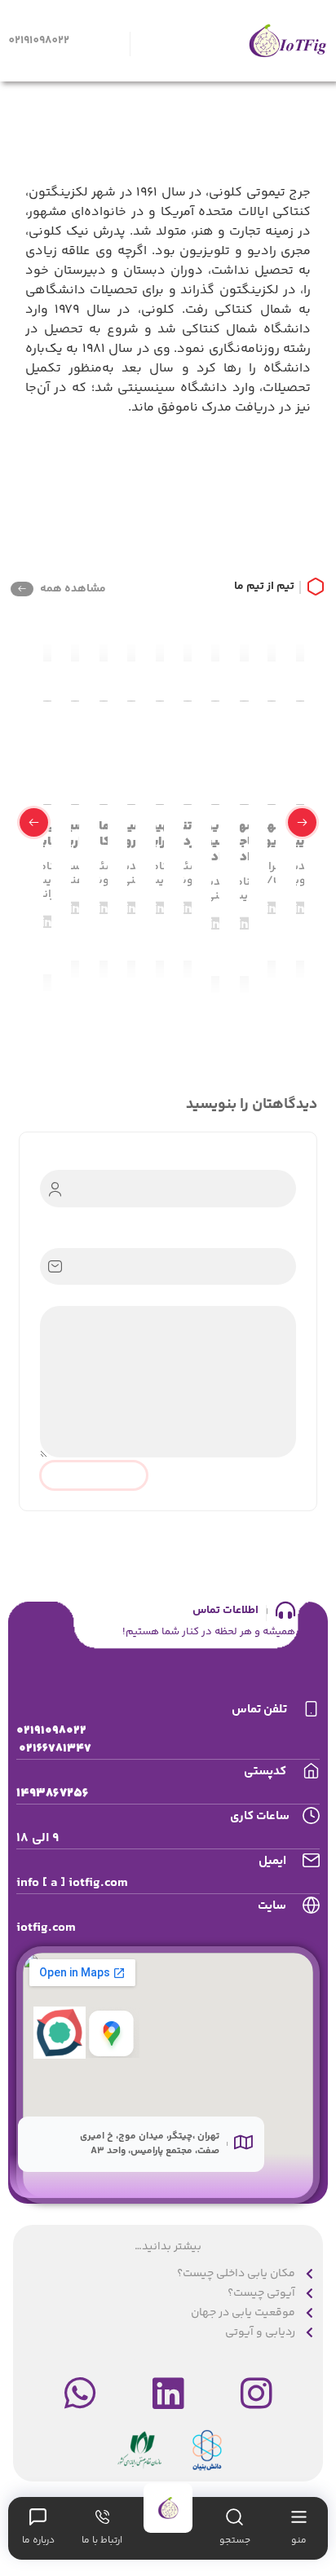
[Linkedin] (168, 2394)
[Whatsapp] (80, 2394)
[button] (302, 822)
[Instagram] (256, 2394)
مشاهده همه (73, 589)
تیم (285, 587)
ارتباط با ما (102, 2541)
